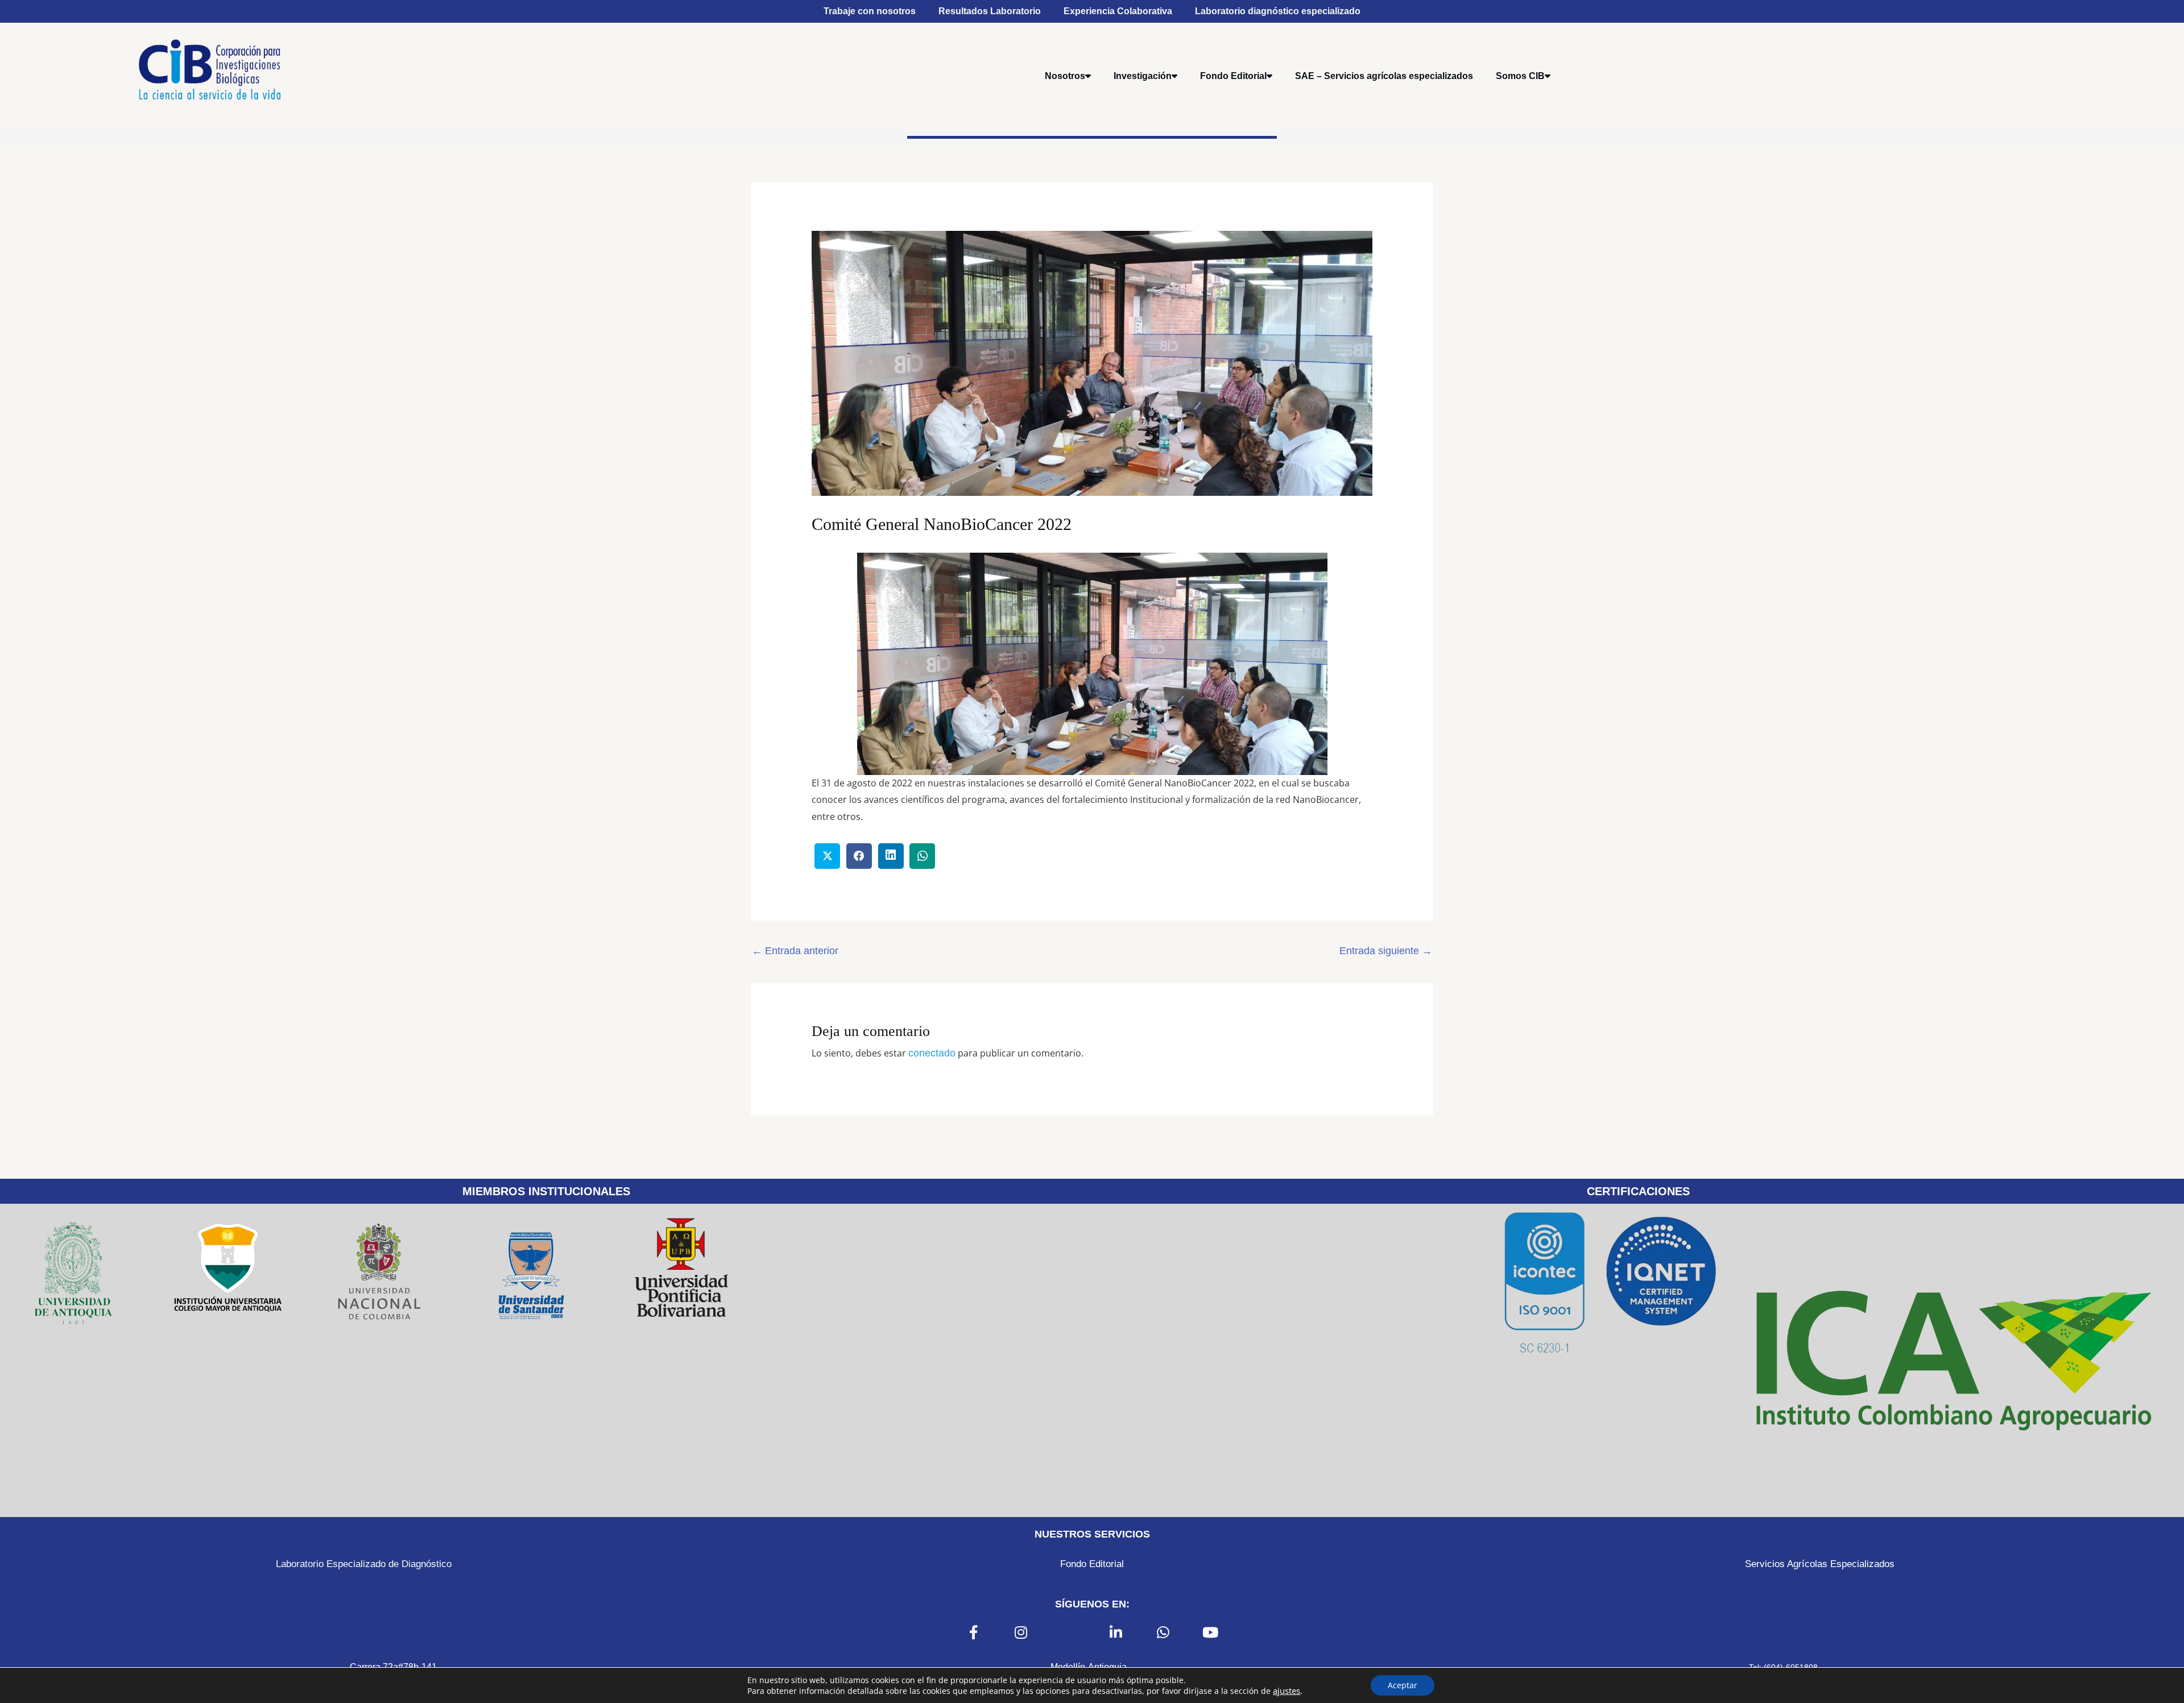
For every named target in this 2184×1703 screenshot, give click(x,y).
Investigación (1143, 76)
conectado (932, 1053)
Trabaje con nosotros (870, 11)
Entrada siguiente (1386, 951)
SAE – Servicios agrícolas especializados (1384, 76)
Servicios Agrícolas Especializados (1820, 1564)
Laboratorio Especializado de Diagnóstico (364, 1564)
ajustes (1287, 1690)
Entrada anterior (795, 951)
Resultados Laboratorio (990, 11)
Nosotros (1065, 76)
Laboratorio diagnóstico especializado (1278, 11)
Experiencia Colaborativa (1118, 11)
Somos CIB (1520, 76)
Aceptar (1403, 1685)
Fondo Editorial (1233, 76)
